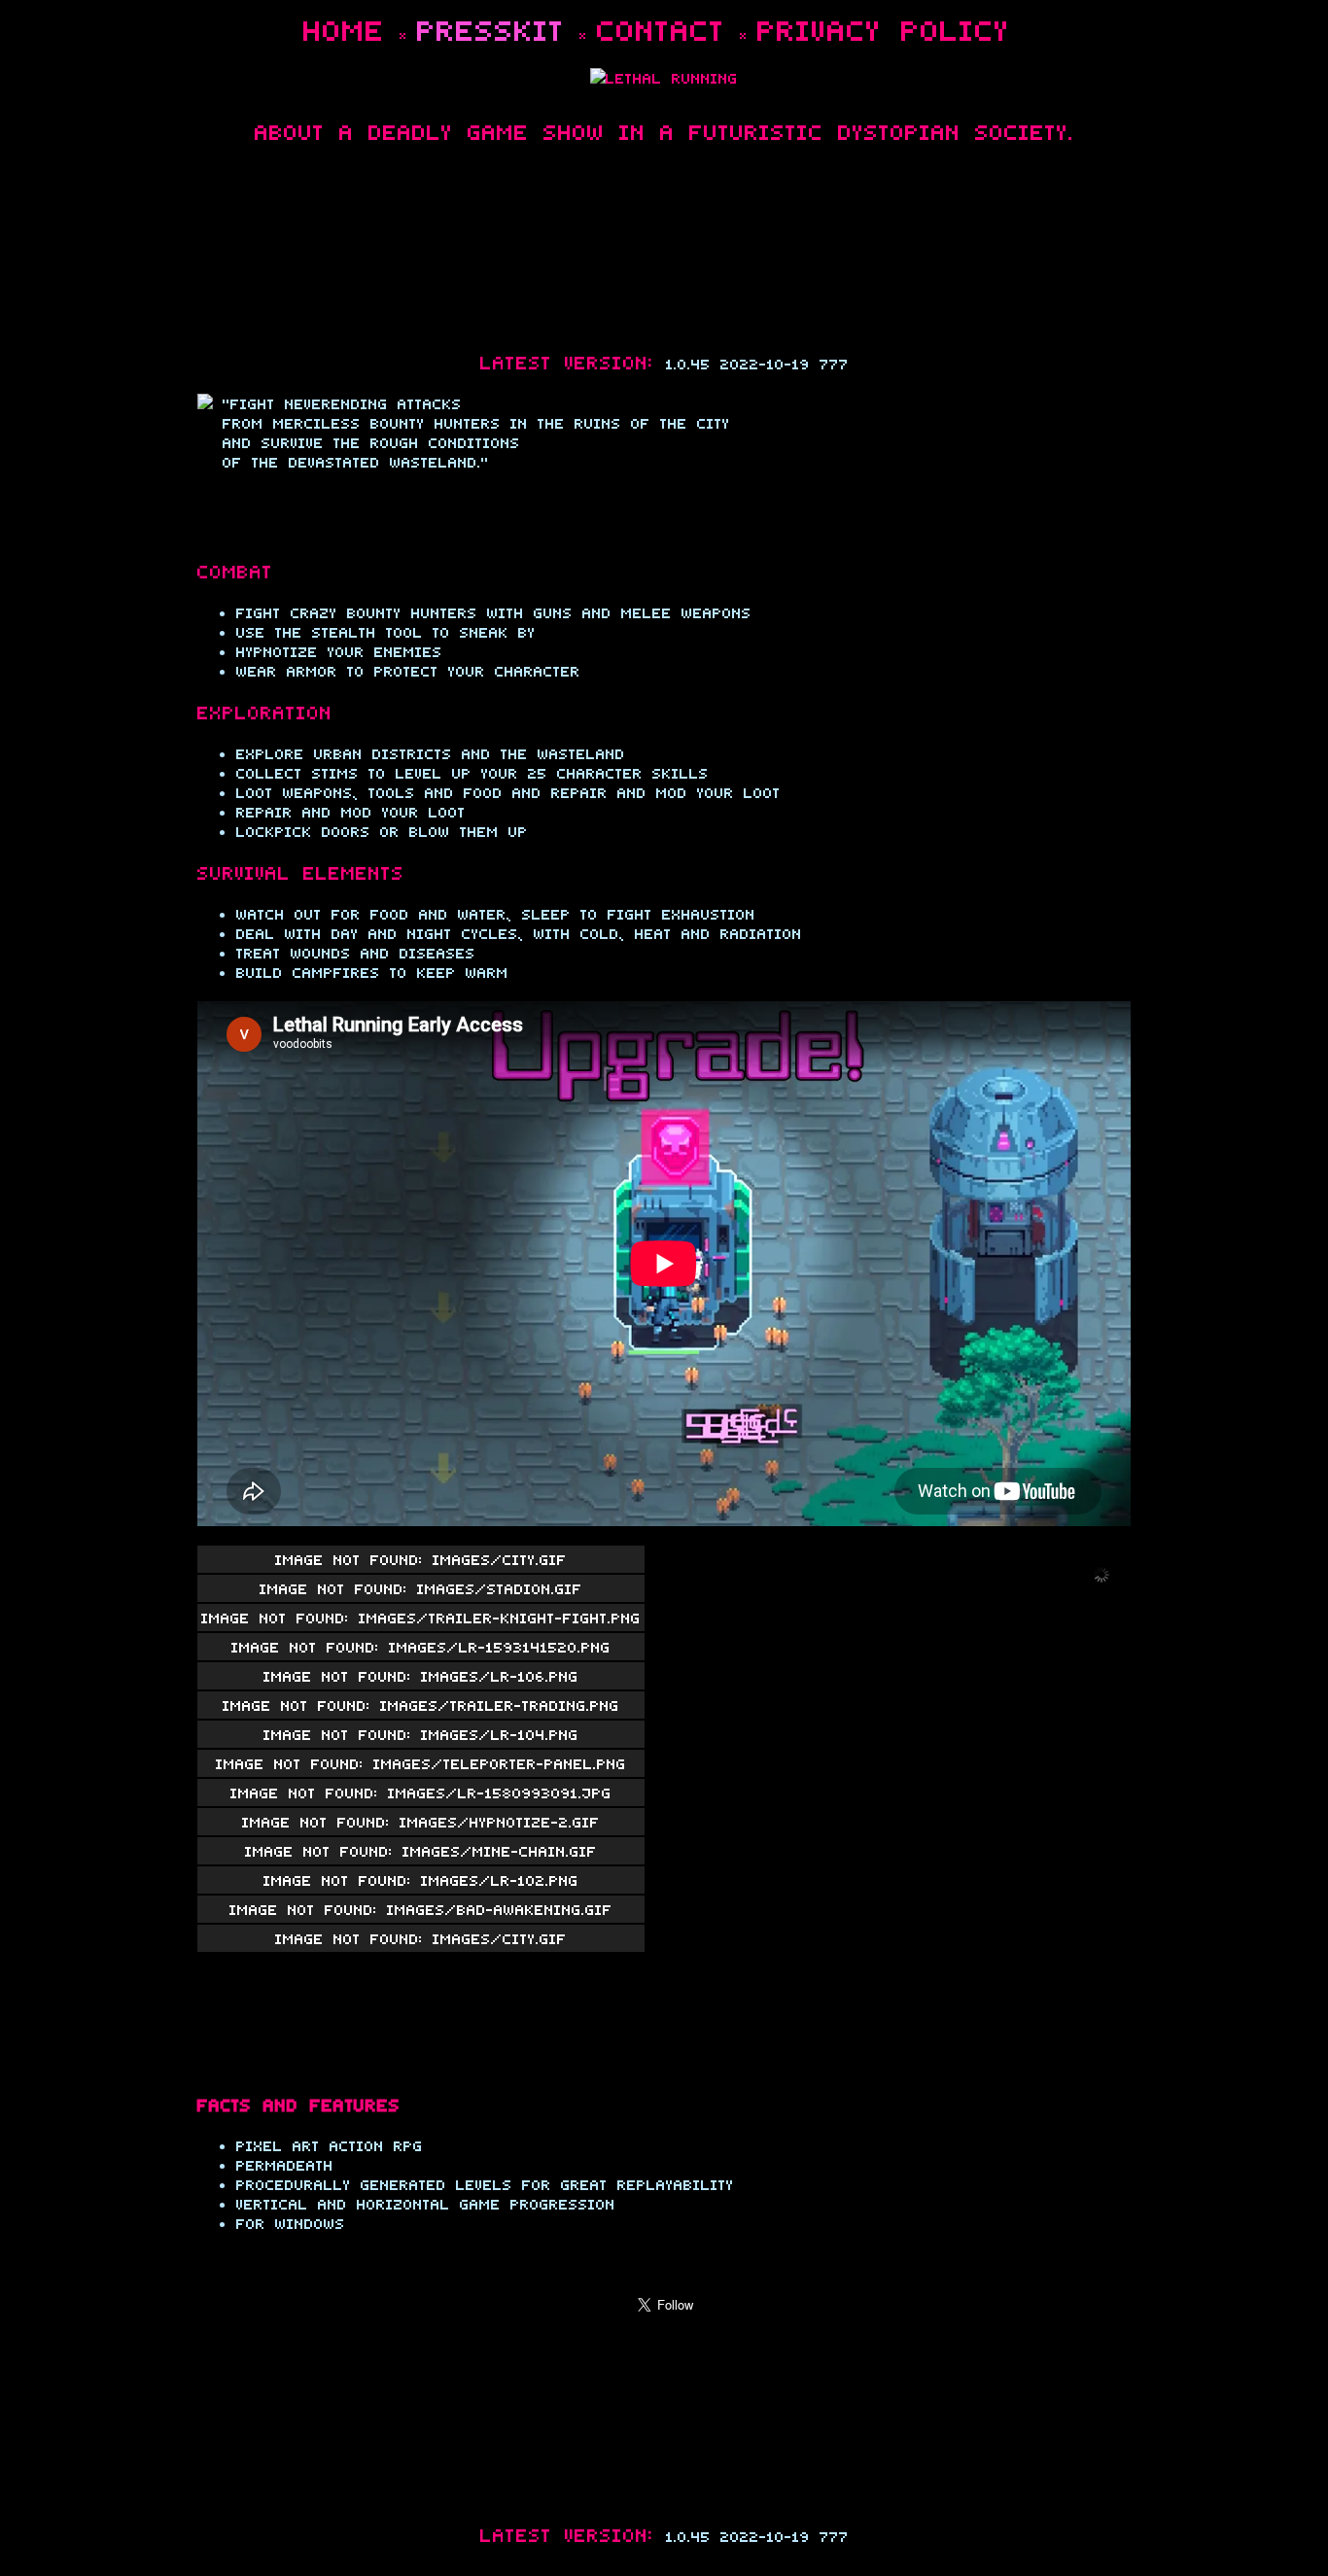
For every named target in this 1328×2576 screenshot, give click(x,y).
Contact (661, 29)
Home (344, 29)
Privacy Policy (884, 29)
